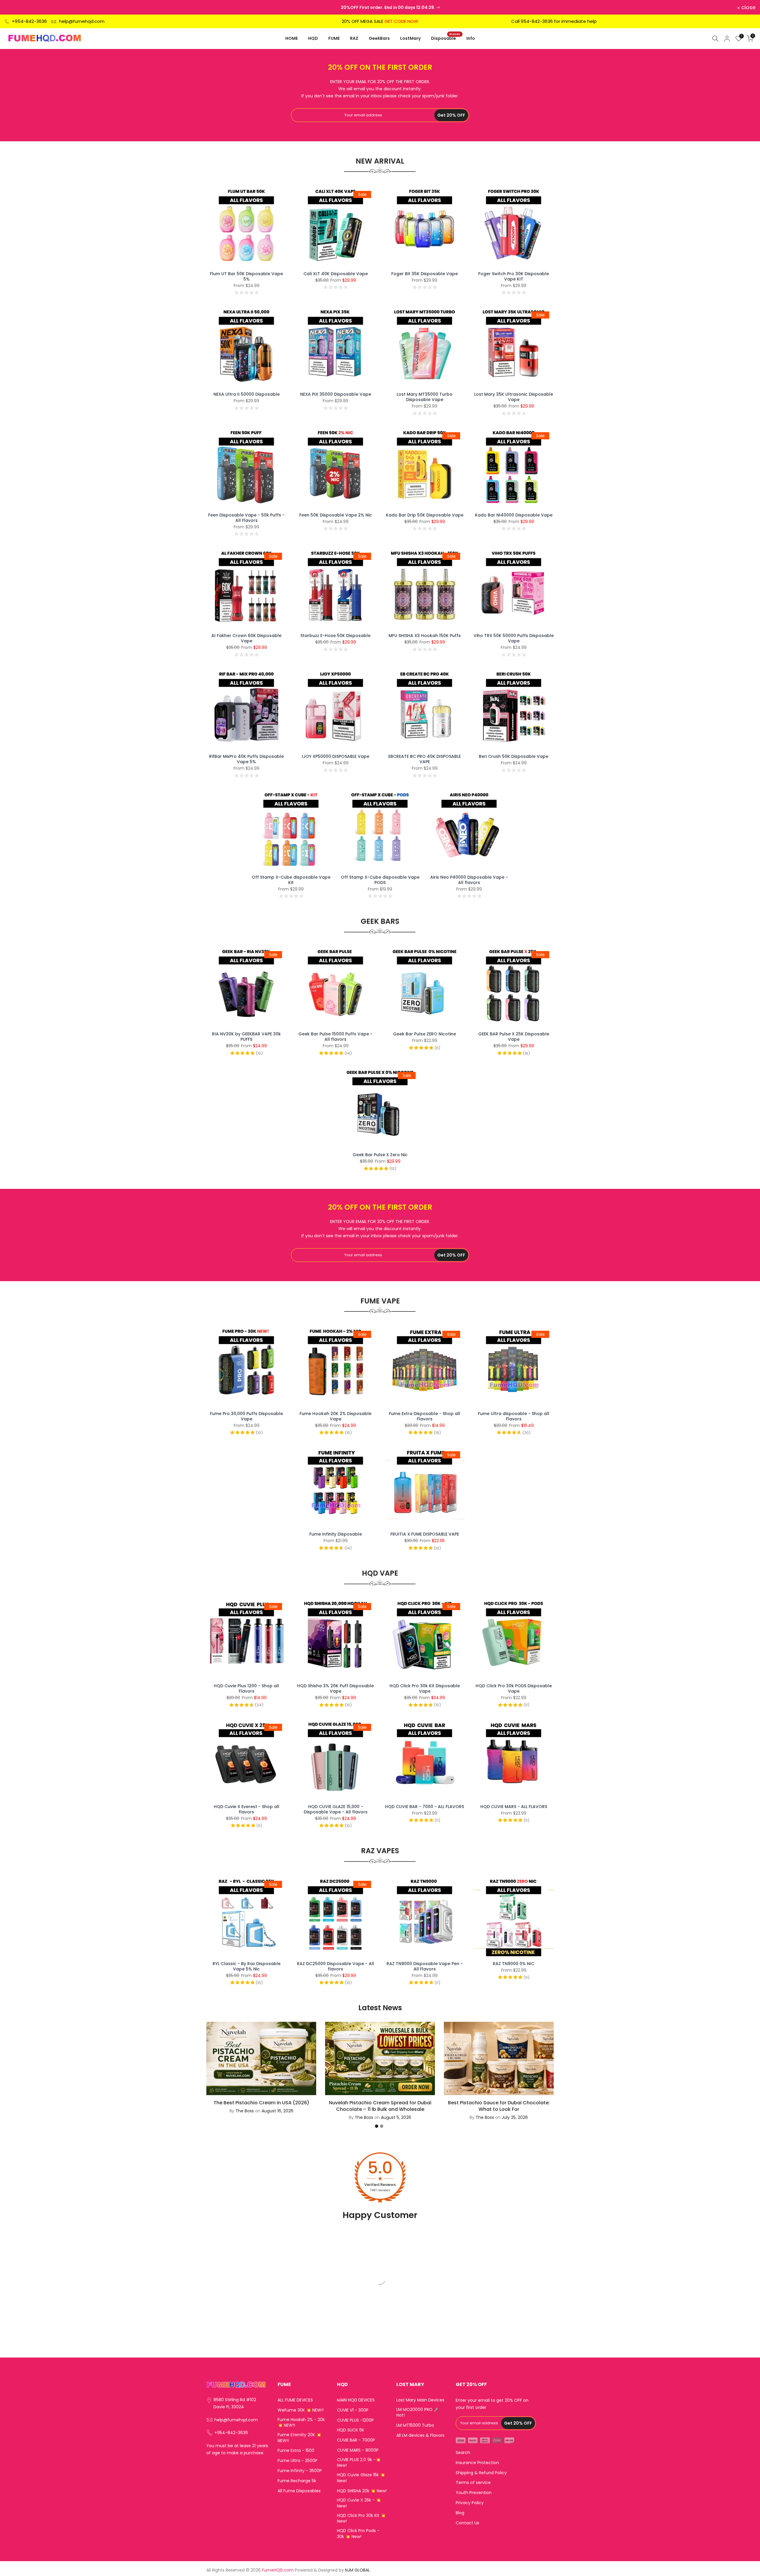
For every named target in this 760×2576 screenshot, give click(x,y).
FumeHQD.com (278, 2570)
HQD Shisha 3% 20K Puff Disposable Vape (335, 1688)
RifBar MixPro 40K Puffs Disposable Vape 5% (246, 759)
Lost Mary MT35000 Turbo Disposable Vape (425, 397)
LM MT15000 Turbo (415, 2425)
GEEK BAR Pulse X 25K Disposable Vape (514, 1037)
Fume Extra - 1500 (296, 2451)
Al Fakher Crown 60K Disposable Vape (246, 638)
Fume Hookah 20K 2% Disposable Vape (335, 1416)
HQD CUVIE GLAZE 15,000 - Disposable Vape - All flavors (336, 1809)
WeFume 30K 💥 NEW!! (301, 2410)
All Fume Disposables (299, 2491)
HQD (313, 38)
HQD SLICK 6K (351, 2430)
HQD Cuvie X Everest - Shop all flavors (247, 1809)
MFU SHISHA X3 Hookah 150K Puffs (425, 636)
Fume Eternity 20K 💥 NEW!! (299, 2438)
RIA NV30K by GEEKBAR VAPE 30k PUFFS (246, 1037)
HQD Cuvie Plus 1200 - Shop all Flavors (246, 1688)
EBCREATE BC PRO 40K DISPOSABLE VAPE (425, 759)
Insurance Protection (477, 2463)
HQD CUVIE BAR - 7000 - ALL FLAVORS (425, 1807)
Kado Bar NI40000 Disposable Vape (514, 515)
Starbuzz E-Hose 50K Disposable (335, 636)
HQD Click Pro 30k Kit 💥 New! (361, 2519)
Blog (460, 2513)
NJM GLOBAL (357, 2570)
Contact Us (467, 2523)
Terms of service (473, 2483)
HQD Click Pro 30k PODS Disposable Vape (514, 1688)
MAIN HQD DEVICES (356, 2400)
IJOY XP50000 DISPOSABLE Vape (336, 756)
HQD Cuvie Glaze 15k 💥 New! (361, 2478)
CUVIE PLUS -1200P (355, 2420)
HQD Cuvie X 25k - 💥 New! (359, 2503)
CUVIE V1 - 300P (353, 2410)
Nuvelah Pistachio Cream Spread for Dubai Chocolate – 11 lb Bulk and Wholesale (380, 2106)
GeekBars (379, 38)
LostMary (410, 38)
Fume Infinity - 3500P (300, 2471)
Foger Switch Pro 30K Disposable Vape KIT (514, 276)
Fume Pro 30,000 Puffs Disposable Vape (246, 1416)
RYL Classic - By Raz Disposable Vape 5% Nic (247, 1966)
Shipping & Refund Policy (481, 2473)
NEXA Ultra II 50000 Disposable (247, 394)
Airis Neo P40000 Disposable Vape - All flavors (469, 880)
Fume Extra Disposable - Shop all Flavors (425, 1416)
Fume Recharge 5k (297, 2481)
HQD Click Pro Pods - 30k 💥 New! (358, 2534)
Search (463, 2453)
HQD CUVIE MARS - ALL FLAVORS (514, 1807)
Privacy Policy (470, 2503)
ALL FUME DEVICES (295, 2400)
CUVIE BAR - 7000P (356, 2440)
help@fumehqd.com (82, 21)
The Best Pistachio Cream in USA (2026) (261, 2102)
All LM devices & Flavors (420, 2435)
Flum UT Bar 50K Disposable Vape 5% (246, 276)
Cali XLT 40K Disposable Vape (336, 274)
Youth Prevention (474, 2493)
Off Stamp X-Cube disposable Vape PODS (380, 880)
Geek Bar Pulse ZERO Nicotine (425, 1034)
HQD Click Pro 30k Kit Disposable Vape (425, 1688)
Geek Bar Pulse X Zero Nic (380, 1155)
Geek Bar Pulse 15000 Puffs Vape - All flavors (335, 1037)
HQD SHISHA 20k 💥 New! (362, 2491)
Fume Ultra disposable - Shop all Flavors (514, 1416)
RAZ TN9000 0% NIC (514, 1964)
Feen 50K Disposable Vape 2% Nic (336, 515)
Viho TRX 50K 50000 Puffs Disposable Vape (514, 638)
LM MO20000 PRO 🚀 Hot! (418, 2413)
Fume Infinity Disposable (336, 1534)
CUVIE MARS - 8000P (358, 2450)
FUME (334, 38)
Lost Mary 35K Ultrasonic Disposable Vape (514, 397)
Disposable (446, 38)
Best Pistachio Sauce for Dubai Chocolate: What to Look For (499, 2106)
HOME (292, 38)
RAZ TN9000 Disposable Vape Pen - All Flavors (425, 1966)
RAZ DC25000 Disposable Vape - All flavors (335, 1966)
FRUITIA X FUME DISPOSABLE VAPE (425, 1534)
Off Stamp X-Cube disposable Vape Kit (291, 880)
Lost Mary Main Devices (420, 2400)
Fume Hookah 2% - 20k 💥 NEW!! (301, 2423)
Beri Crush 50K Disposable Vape (514, 756)
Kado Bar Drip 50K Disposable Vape (425, 515)
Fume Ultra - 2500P (297, 2461)
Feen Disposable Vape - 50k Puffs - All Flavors (246, 518)
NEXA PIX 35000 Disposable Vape (336, 394)
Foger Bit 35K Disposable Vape (425, 274)
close (15, 7)
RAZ (354, 38)
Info (471, 38)
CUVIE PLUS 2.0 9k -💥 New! (359, 2463)
